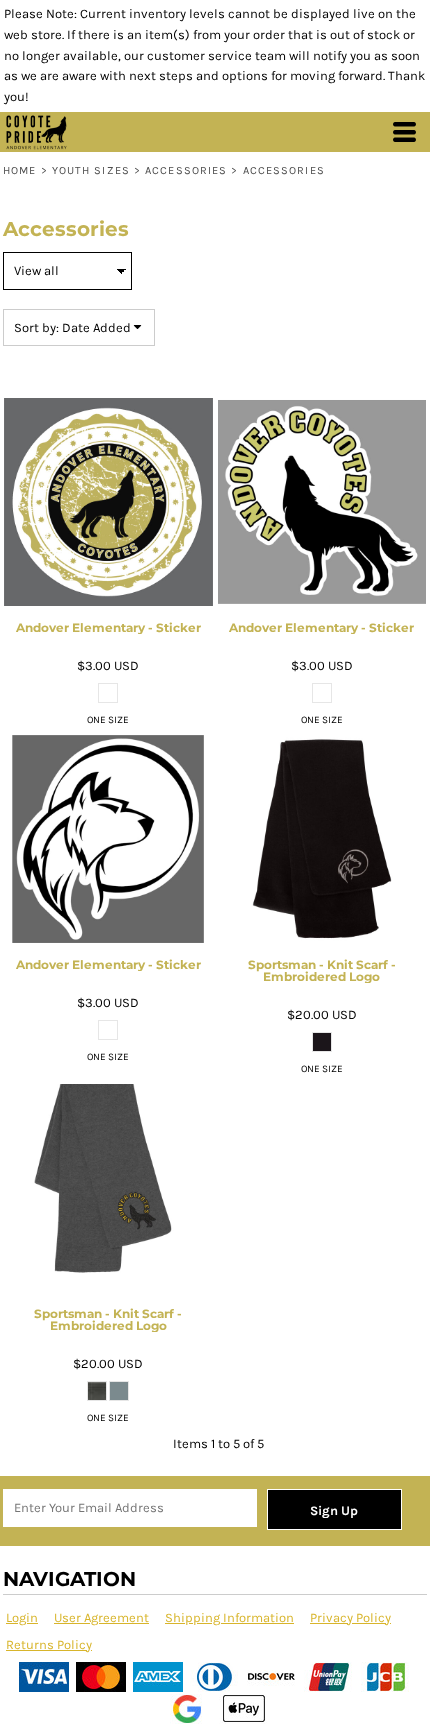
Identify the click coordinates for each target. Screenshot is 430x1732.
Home (19, 170)
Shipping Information (229, 1617)
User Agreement (101, 1617)
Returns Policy (49, 1644)
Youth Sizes (91, 170)
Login (22, 1617)
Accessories (186, 170)
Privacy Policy (350, 1617)
